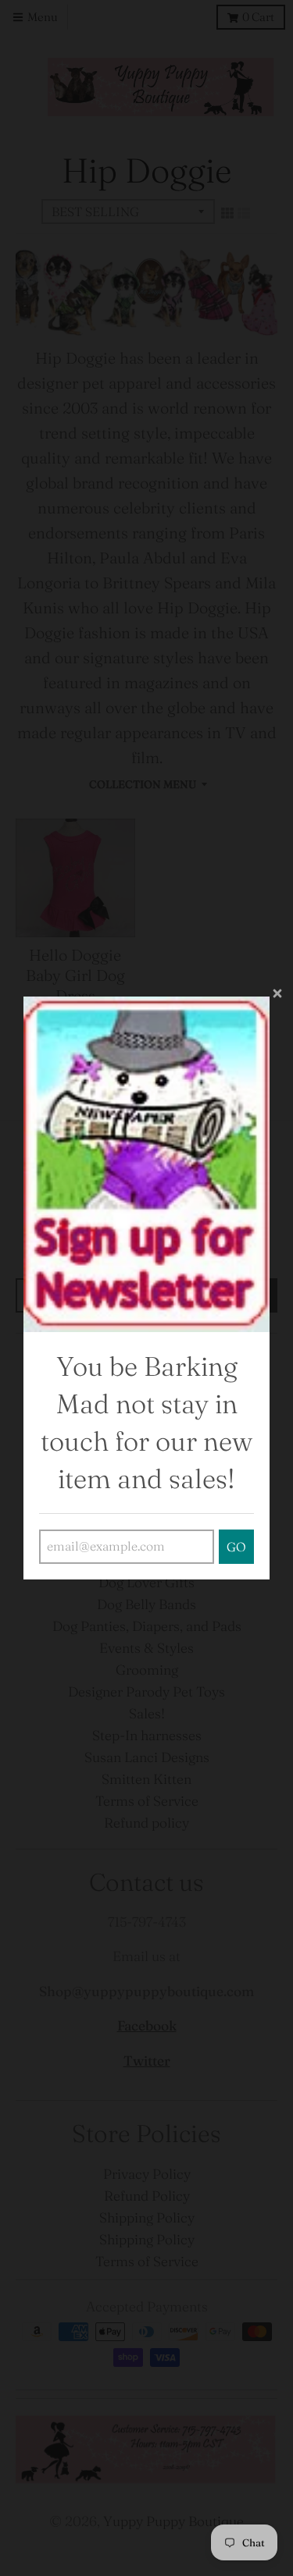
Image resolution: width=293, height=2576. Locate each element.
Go (236, 1547)
